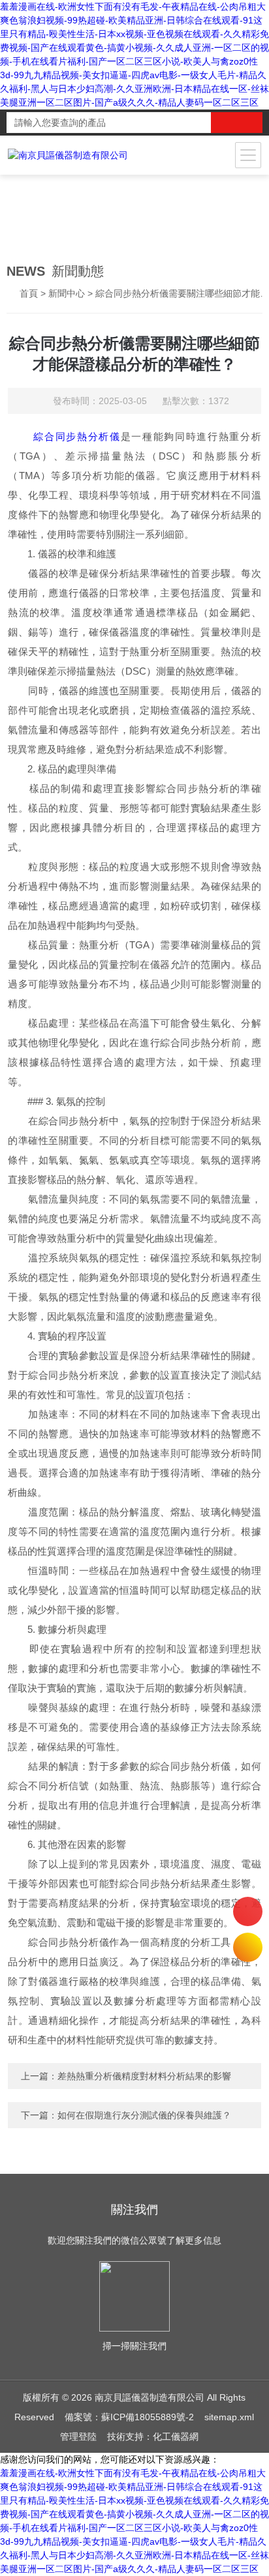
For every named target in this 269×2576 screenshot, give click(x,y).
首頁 (29, 293)
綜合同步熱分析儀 (77, 436)
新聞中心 (67, 293)
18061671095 (248, 1911)
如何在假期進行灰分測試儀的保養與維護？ (144, 2115)
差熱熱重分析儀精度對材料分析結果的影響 (144, 2076)
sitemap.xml (229, 2417)
